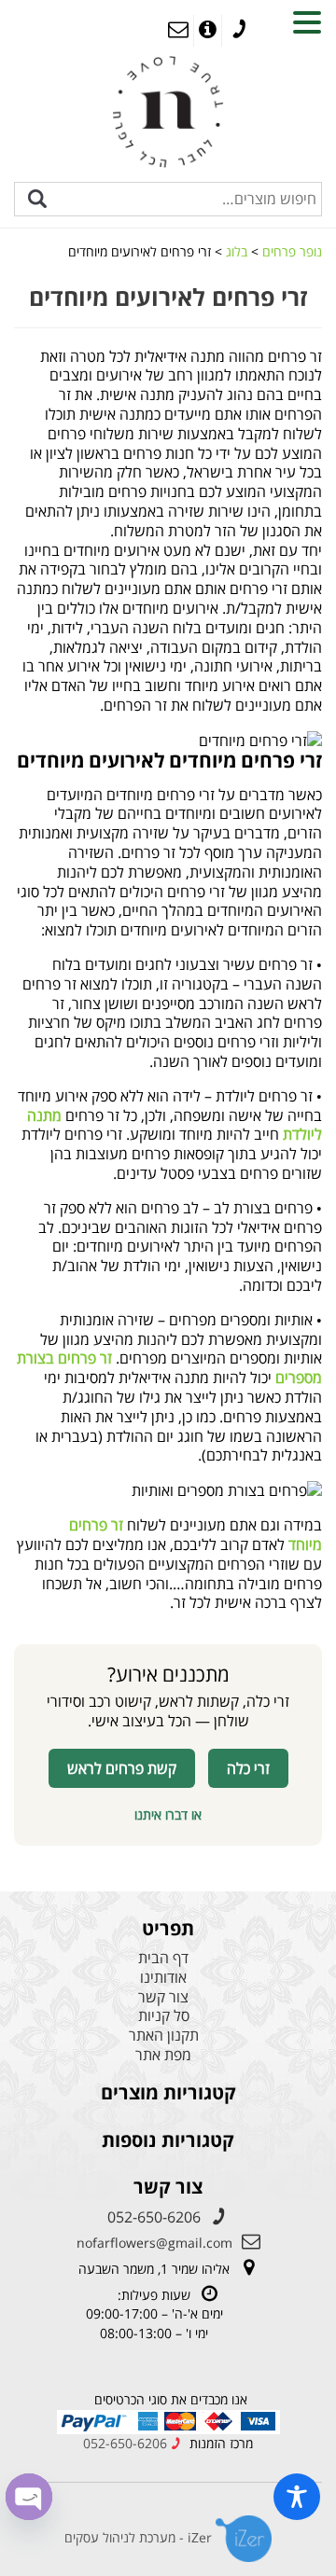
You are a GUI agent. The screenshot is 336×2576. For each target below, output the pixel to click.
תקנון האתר (164, 2036)
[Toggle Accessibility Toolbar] (297, 2497)
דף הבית (163, 1958)
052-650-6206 (154, 2217)
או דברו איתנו (168, 1814)
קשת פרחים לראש (122, 1768)
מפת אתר (163, 2055)
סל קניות (164, 2016)
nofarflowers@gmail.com (154, 2243)
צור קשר (163, 1997)
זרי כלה (248, 1768)
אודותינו (163, 1978)
